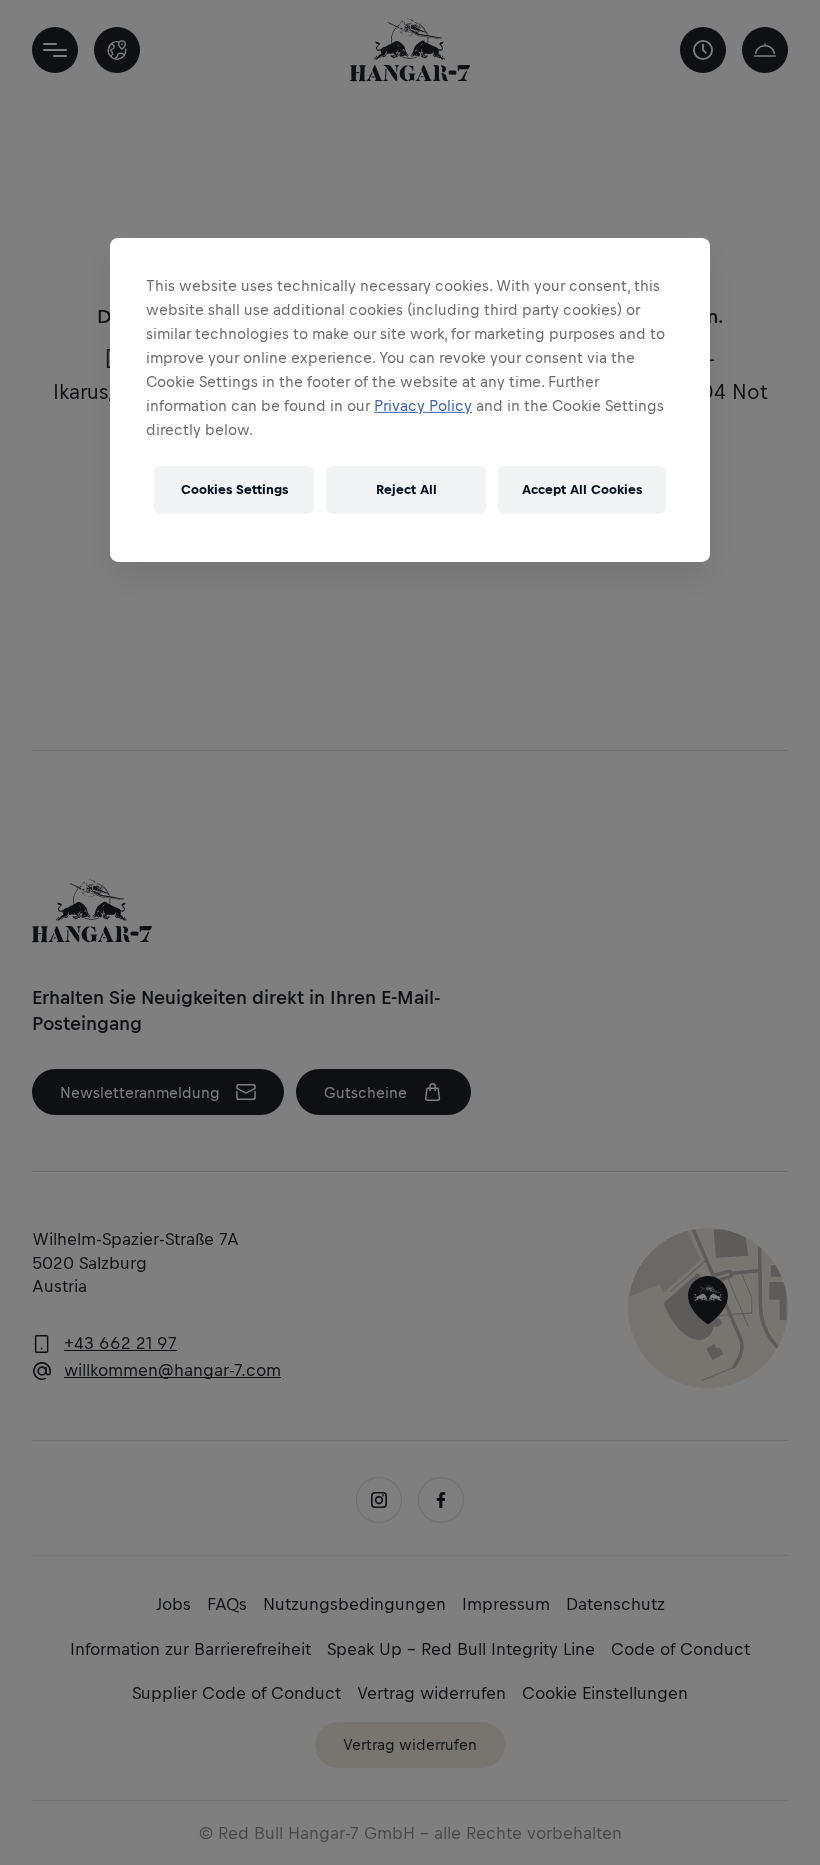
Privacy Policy (423, 405)
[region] (410, 400)
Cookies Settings (234, 489)
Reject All (406, 489)
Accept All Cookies (582, 489)
